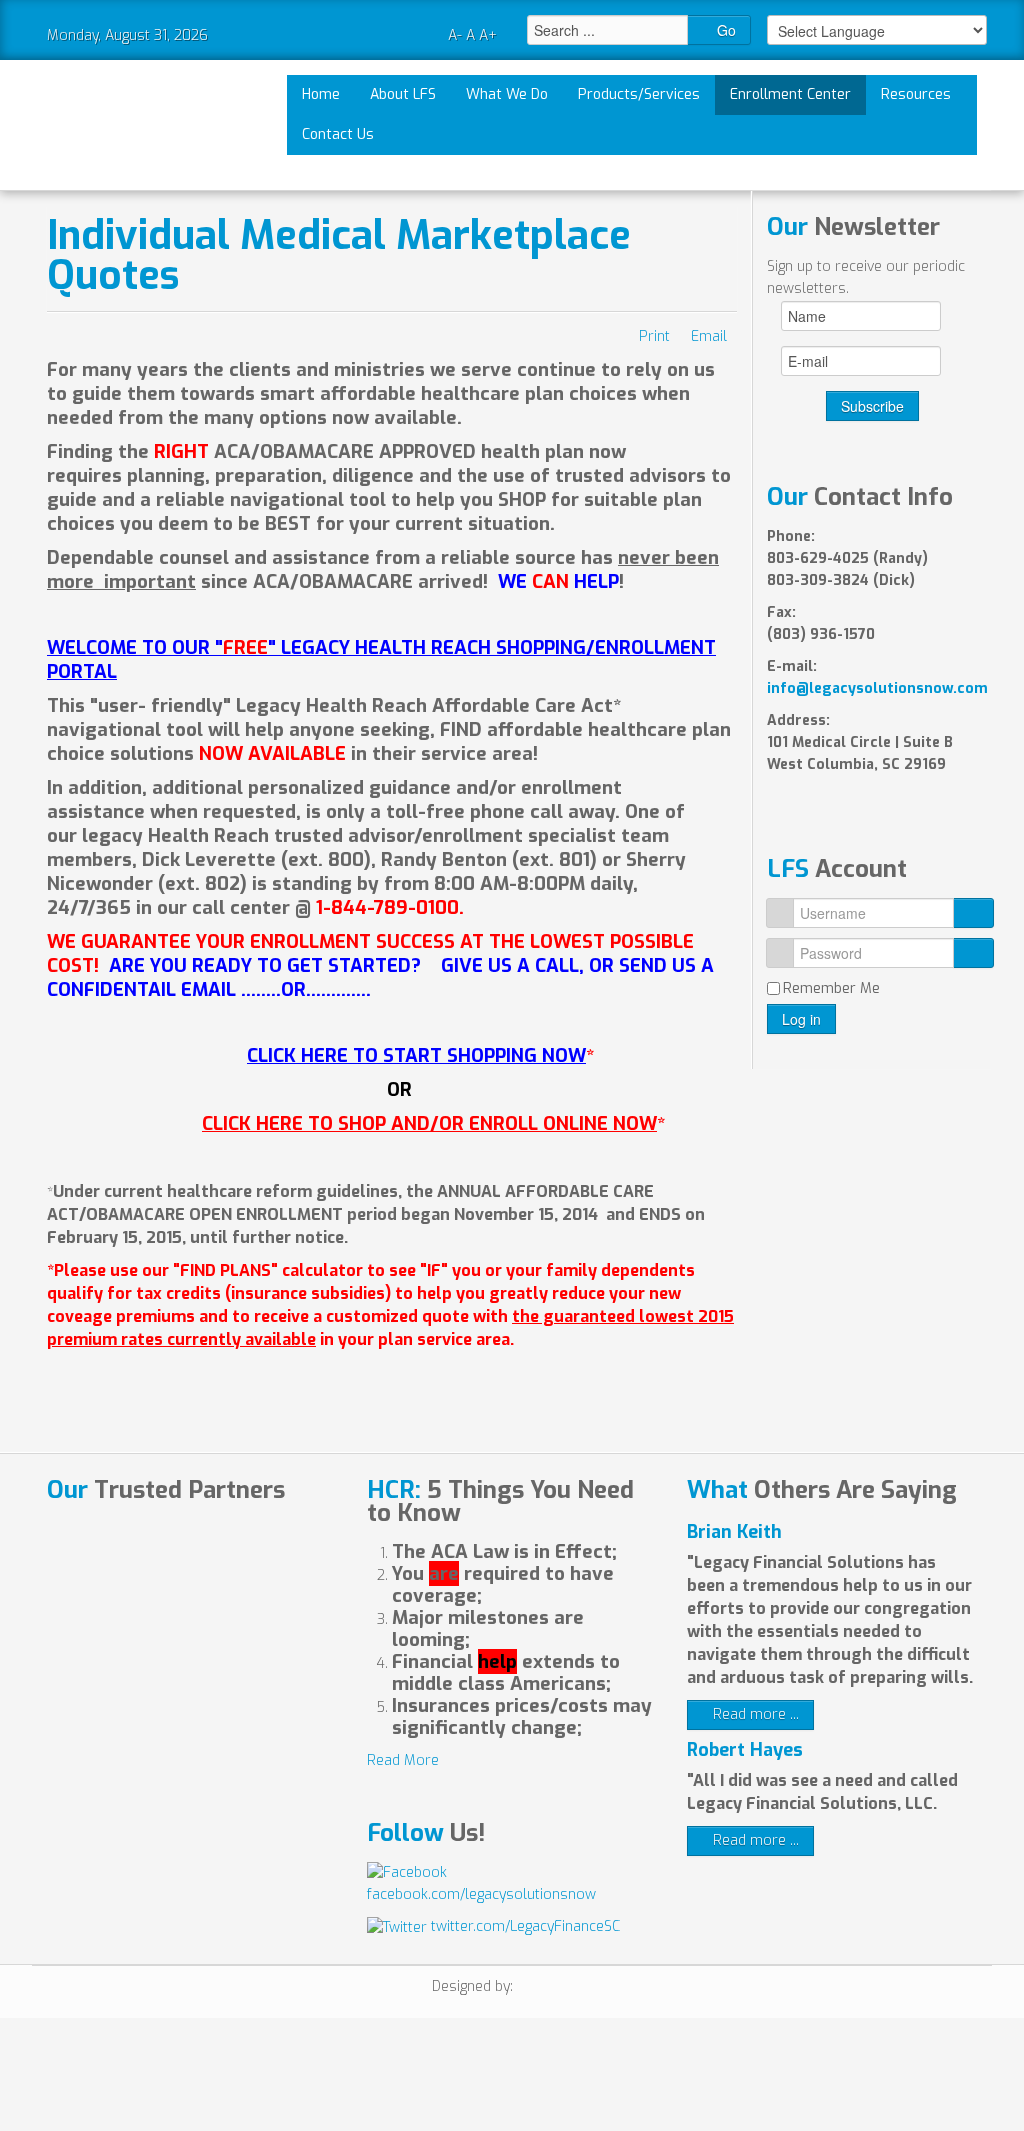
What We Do (507, 94)
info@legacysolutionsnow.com (877, 688)
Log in (801, 1019)
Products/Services (639, 94)
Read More (403, 1760)
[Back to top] (524, 2082)
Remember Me (831, 988)
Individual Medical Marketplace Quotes (339, 255)
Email (709, 336)
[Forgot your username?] (973, 913)
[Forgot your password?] (973, 953)
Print (654, 336)
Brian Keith (734, 1532)
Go (724, 30)
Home (321, 94)
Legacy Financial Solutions (119, 125)
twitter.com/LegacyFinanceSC (523, 1926)
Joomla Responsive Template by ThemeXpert (554, 1989)
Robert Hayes (745, 1750)
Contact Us (338, 134)
